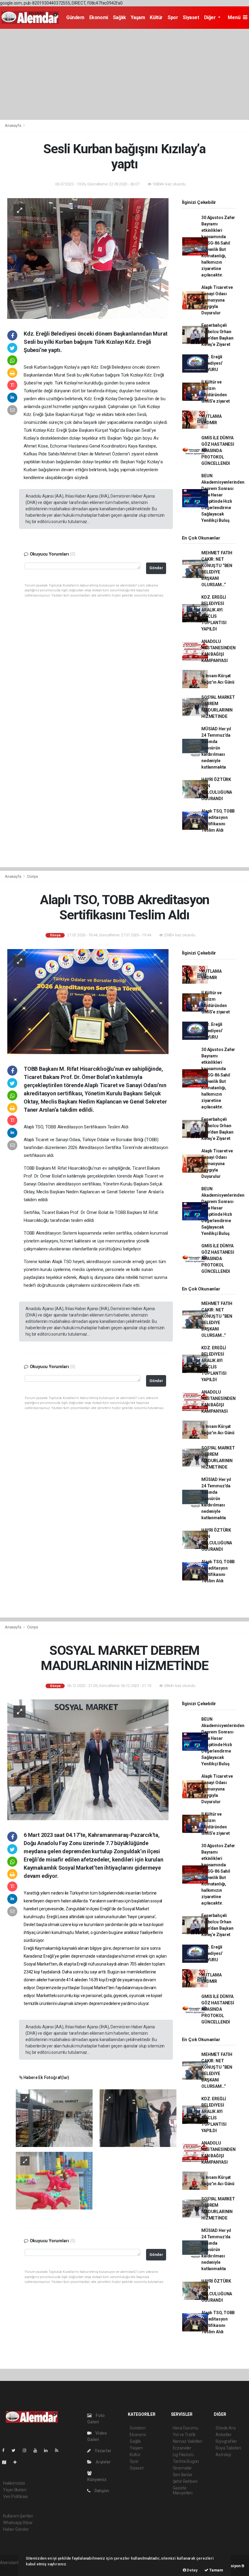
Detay (192, 2570)
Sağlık (119, 17)
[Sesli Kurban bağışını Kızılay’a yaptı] (88, 258)
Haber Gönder (16, 2529)
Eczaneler (182, 2448)
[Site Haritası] (7, 2462)
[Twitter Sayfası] (16, 2450)
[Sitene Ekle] (17, 2462)
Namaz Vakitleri (188, 2441)
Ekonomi (99, 17)
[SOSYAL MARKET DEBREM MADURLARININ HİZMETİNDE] (88, 1760)
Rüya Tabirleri (228, 2448)
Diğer (211, 17)
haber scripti (12, 2569)
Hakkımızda (14, 2483)
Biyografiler (226, 2441)
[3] (54, 2180)
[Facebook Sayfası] (6, 2450)
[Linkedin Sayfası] (48, 2450)
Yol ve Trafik (184, 2435)
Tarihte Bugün (186, 2461)
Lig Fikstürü (183, 2455)
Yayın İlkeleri (15, 2490)
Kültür (156, 17)
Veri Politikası (15, 2497)
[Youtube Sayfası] (38, 2450)
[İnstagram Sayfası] (27, 2450)
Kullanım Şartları (18, 2516)
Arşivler (103, 2462)
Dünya (33, 876)
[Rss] (59, 2450)
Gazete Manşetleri (183, 2490)
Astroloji (223, 2455)
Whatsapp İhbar (18, 2523)
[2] (138, 2118)
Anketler (223, 2435)
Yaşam (138, 17)
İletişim (101, 2491)
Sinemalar (182, 2468)
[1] (54, 2118)
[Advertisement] (124, 74)
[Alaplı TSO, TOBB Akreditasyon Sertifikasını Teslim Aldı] (88, 1001)
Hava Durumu (186, 2428)
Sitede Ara (225, 2428)
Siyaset (191, 17)
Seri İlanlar (183, 2475)
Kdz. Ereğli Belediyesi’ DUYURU (212, 363)
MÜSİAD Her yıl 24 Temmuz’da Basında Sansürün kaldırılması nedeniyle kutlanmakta (216, 748)
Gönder (156, 568)
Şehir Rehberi (185, 2481)
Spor (173, 17)
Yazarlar (102, 2451)
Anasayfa (13, 125)
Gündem (75, 17)
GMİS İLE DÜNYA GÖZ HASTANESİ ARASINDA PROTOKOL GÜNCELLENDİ (218, 451)
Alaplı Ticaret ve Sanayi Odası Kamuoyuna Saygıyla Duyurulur (217, 300)
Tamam (216, 2570)
